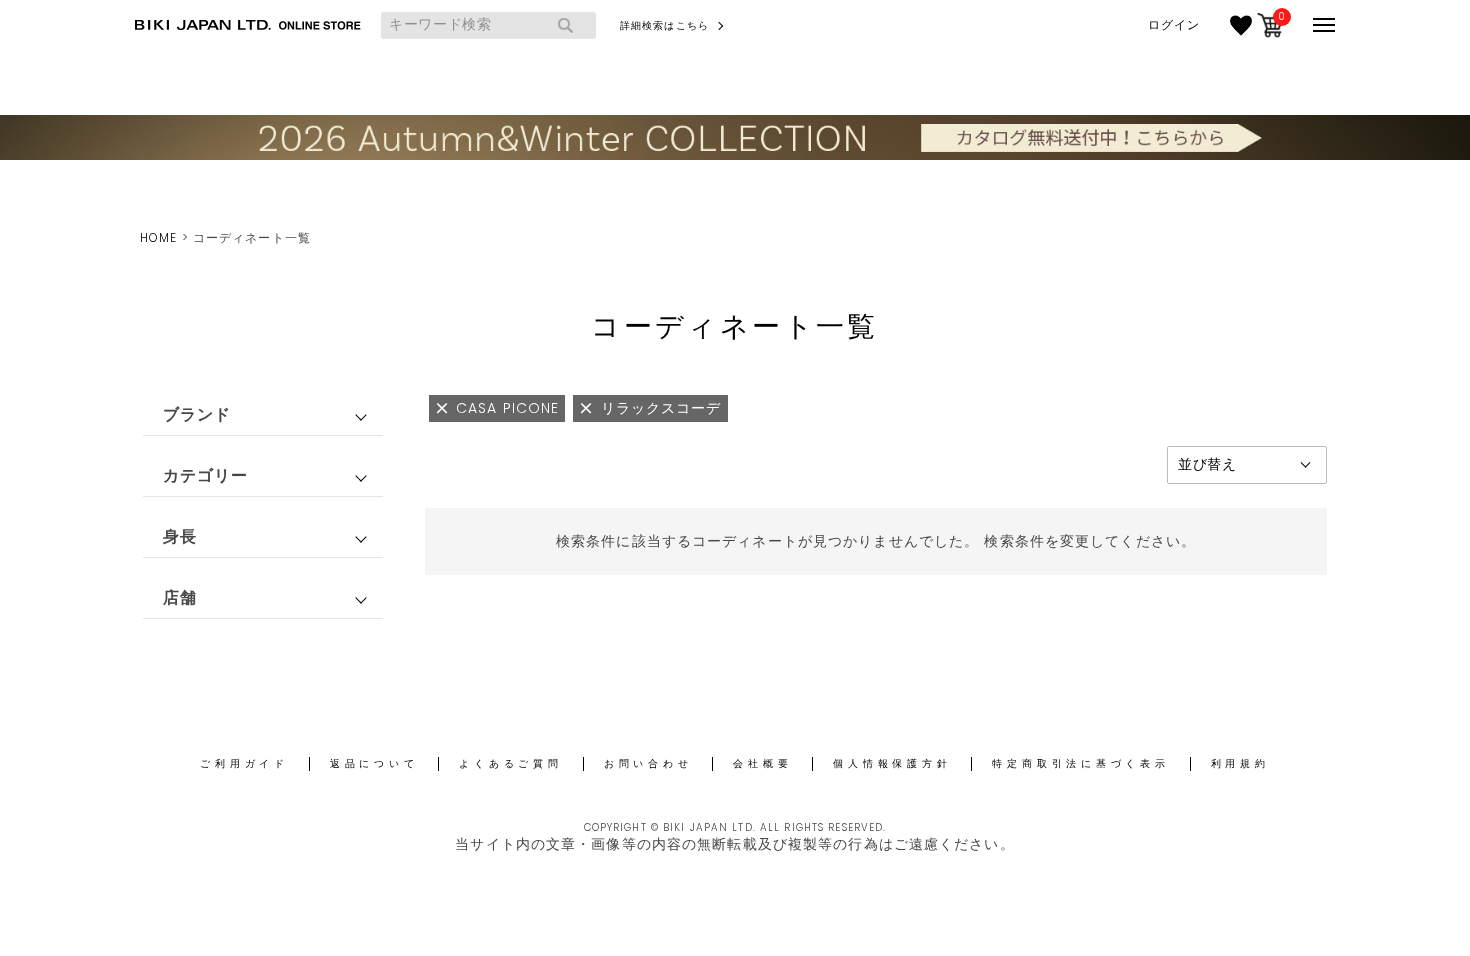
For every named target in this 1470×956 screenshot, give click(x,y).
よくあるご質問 (510, 763)
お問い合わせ (648, 763)
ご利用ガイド (244, 763)
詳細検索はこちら (664, 25)
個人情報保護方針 (892, 763)
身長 (180, 536)
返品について (374, 763)
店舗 (180, 597)
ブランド (197, 414)
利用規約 (1240, 763)
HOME (158, 237)
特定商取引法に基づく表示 (1080, 763)
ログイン (1174, 25)
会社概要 (762, 763)
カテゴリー (206, 475)
